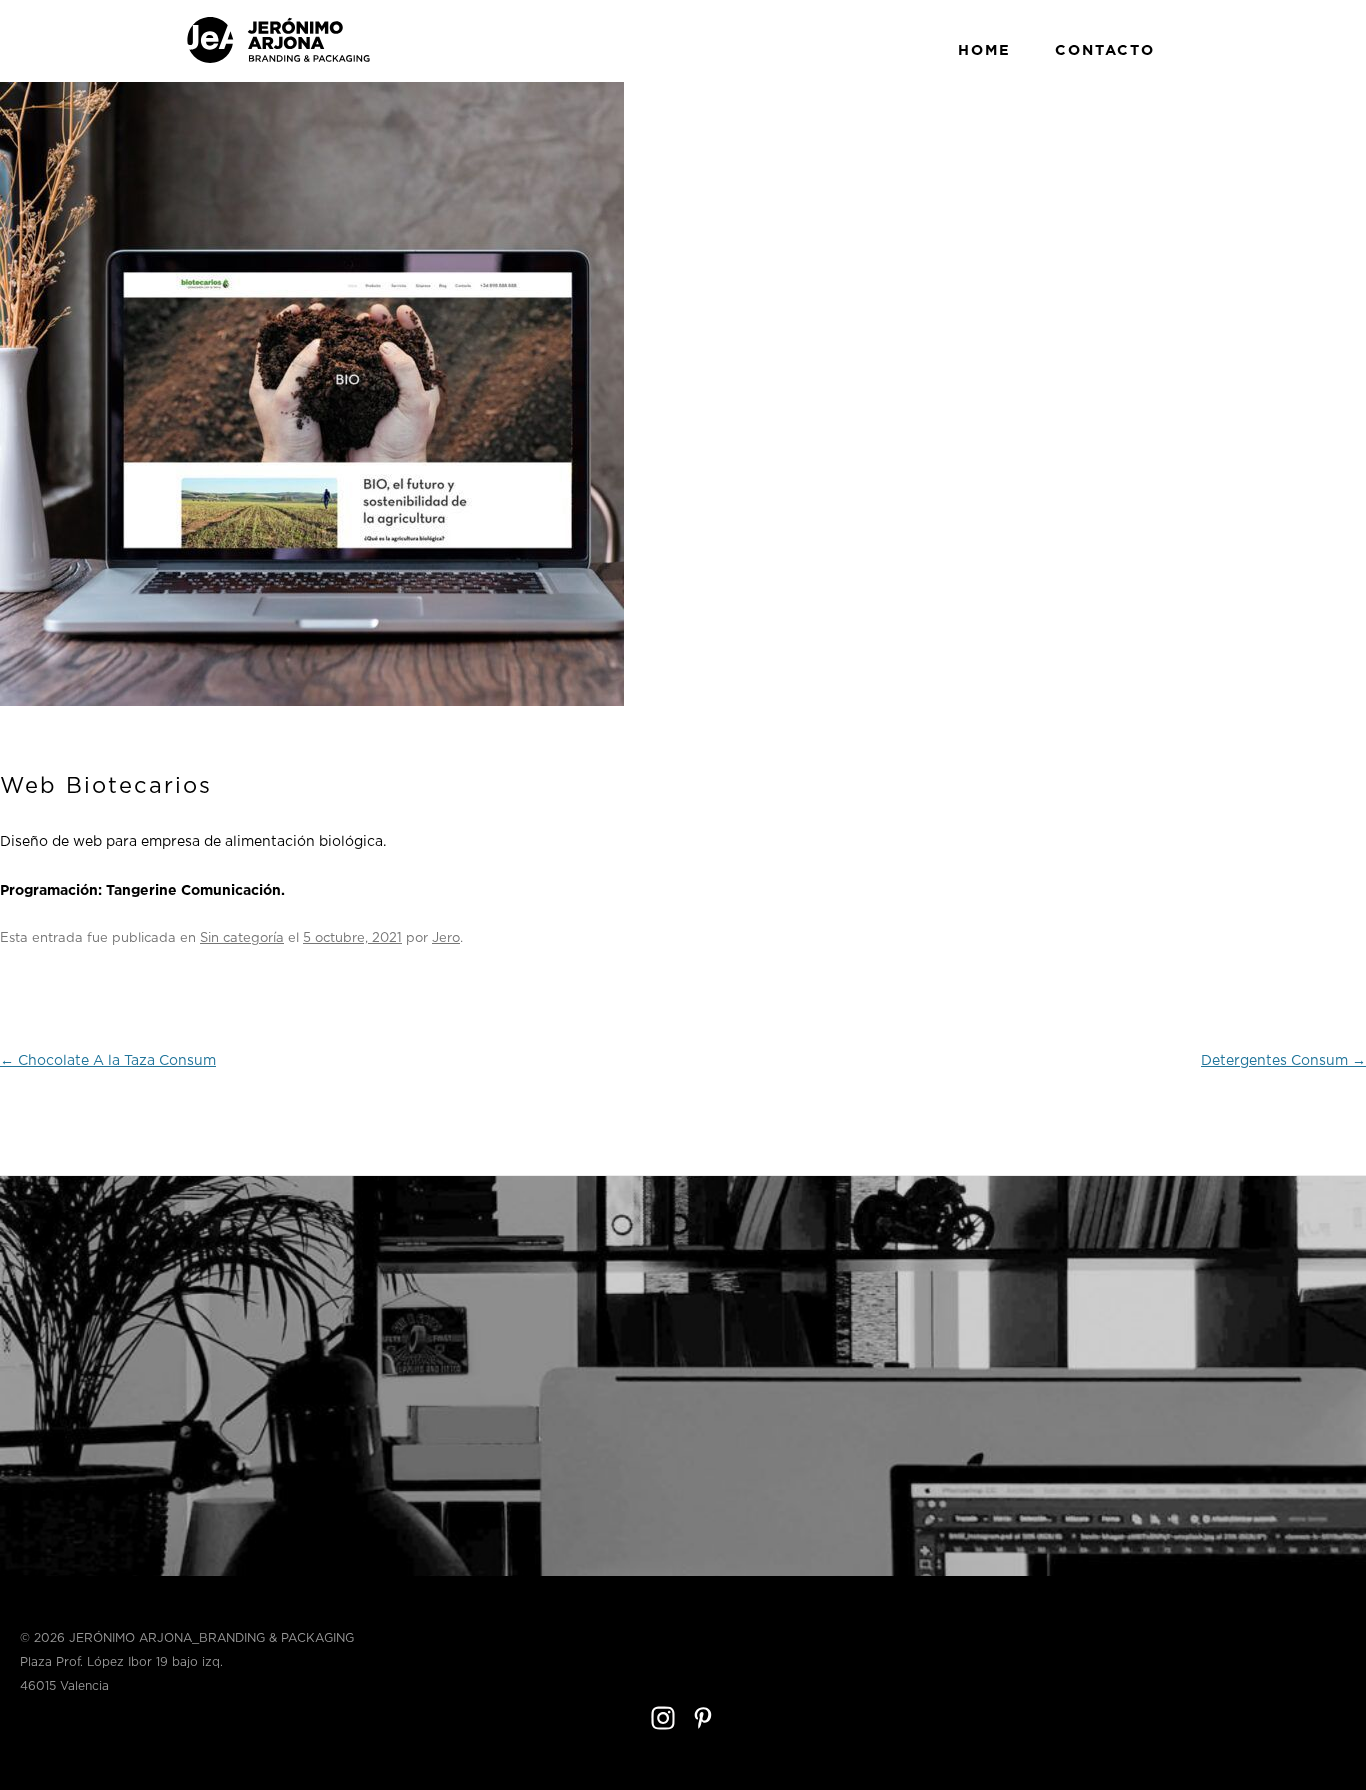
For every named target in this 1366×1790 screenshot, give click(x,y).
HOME (984, 50)
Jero (446, 938)
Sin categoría (242, 938)
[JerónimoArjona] (278, 60)
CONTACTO (1105, 50)
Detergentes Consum (1283, 1061)
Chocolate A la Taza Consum (108, 1061)
